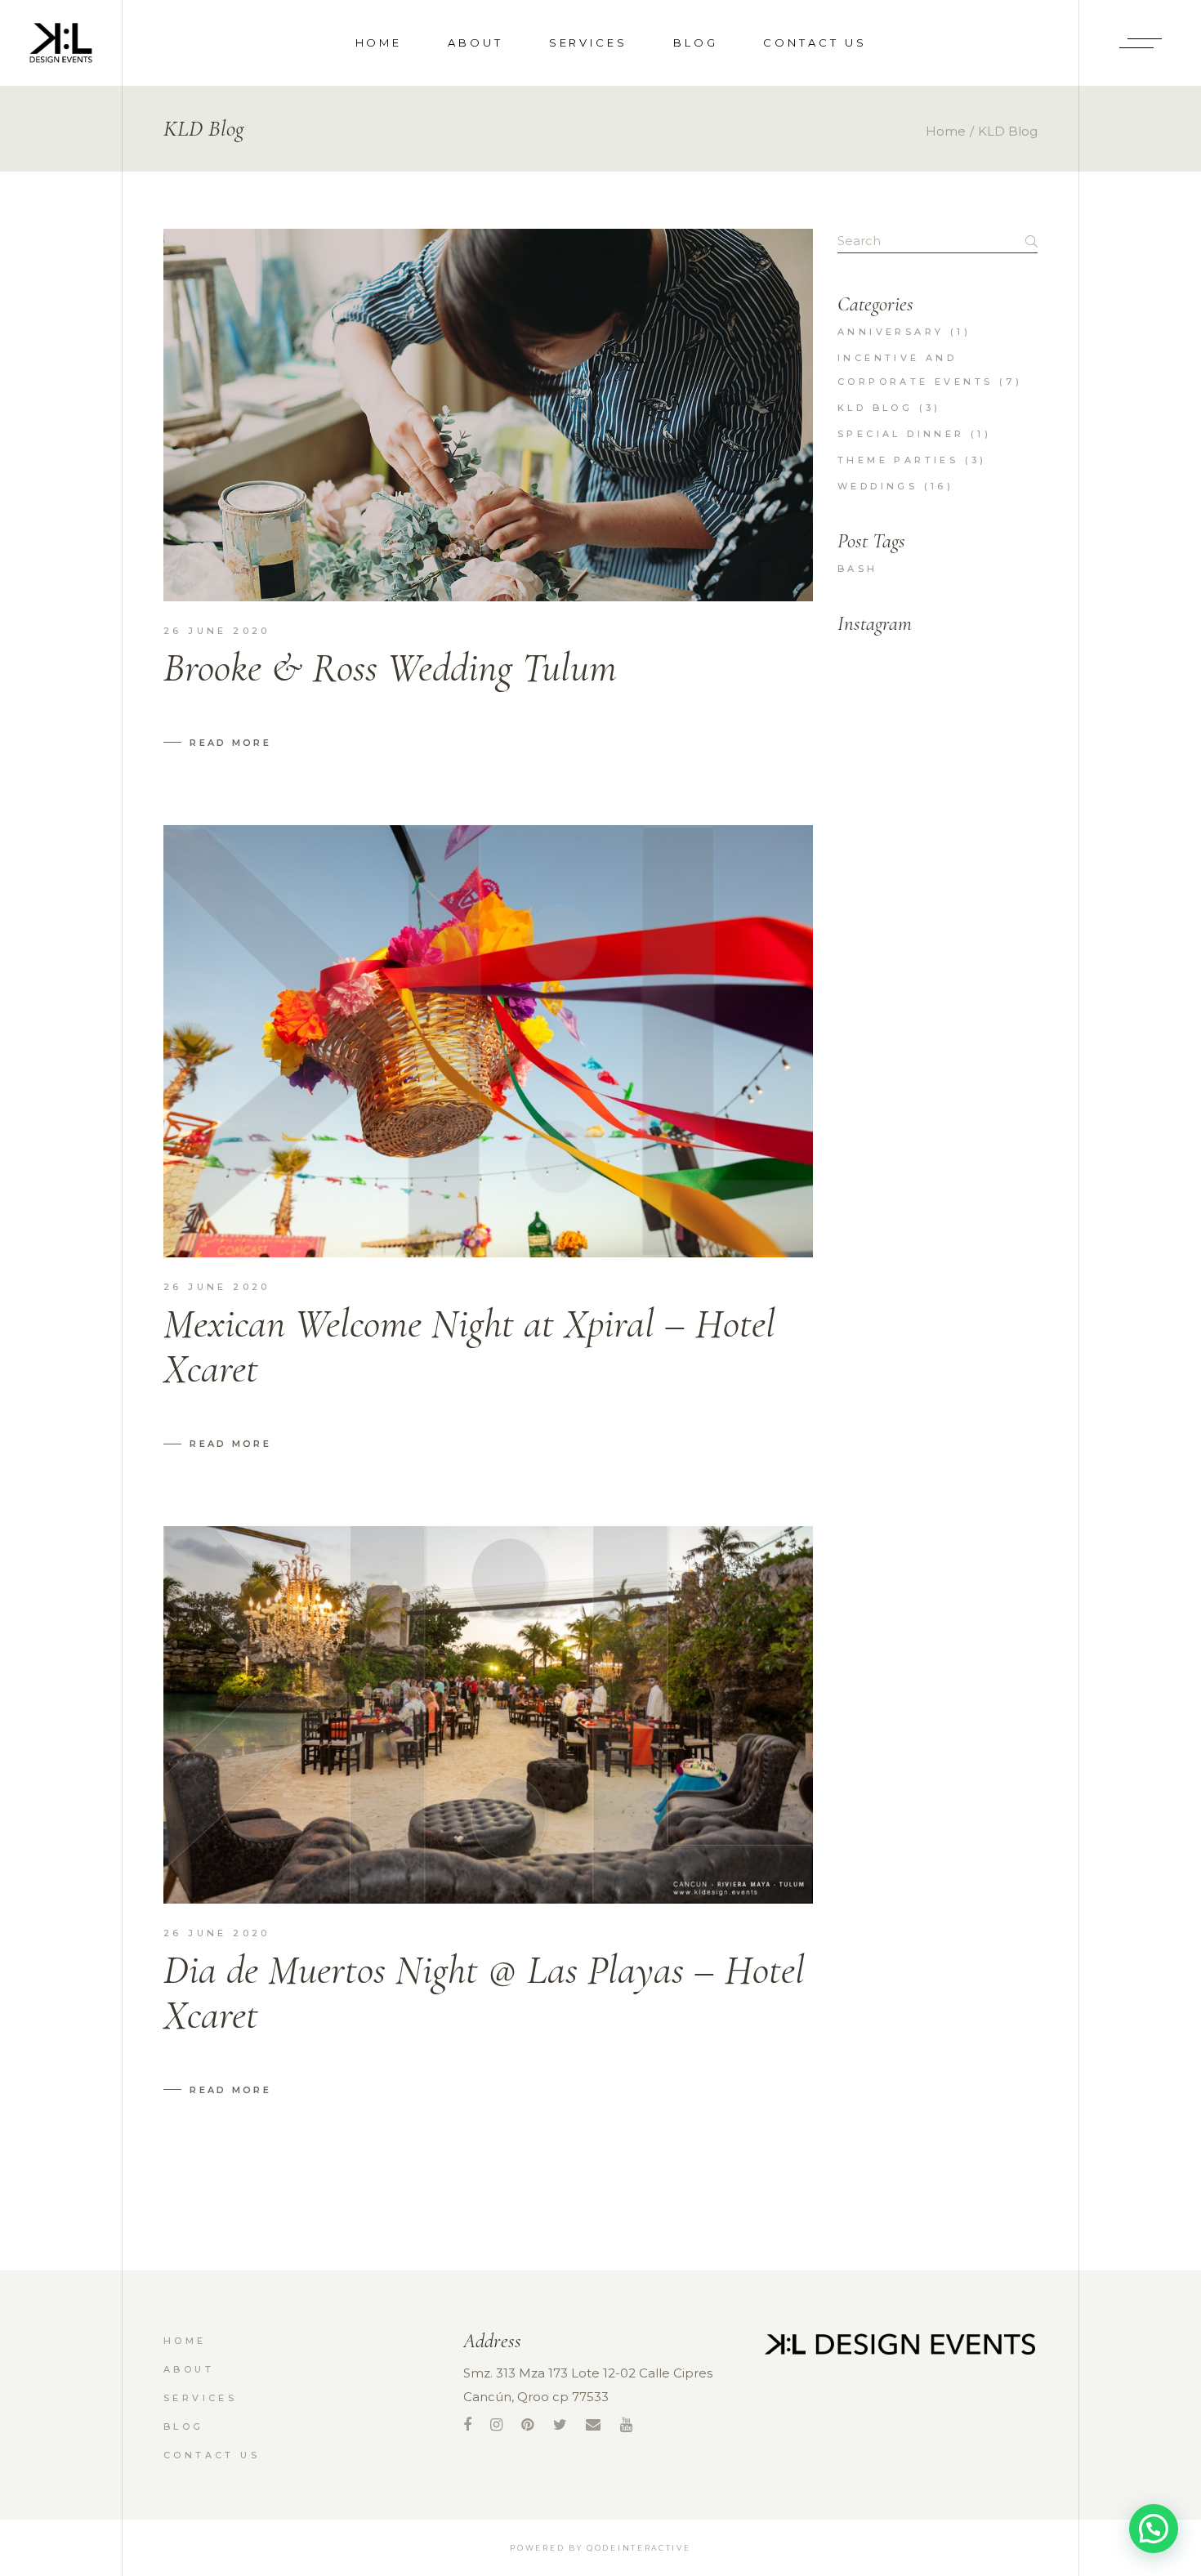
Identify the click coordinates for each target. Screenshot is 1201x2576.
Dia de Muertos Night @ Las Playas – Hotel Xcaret (484, 1992)
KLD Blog (875, 408)
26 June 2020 (217, 631)
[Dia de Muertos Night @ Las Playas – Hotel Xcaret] (488, 1714)
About (189, 2369)
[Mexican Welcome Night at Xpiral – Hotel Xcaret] (488, 1042)
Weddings (877, 486)
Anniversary (891, 332)
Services (200, 2398)
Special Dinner (901, 434)
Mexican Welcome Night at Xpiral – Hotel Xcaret (469, 1346)
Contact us (212, 2455)
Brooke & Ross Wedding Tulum (390, 667)
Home (185, 2341)
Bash (858, 569)
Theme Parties (898, 460)
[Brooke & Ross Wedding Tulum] (488, 415)
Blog (184, 2426)
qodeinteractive (639, 2548)
